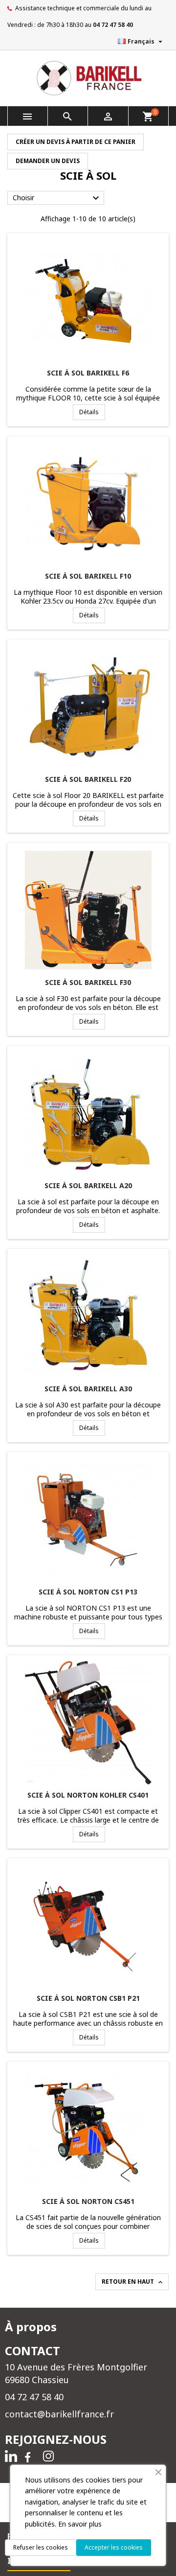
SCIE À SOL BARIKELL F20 (88, 779)
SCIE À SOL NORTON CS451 (88, 2201)
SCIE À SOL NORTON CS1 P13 (88, 1592)
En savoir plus (80, 2524)
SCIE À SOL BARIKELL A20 (88, 1185)
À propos (31, 2327)
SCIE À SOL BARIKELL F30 (88, 982)
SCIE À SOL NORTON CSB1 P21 (88, 1998)
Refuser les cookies (41, 2547)
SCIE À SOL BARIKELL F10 (88, 576)
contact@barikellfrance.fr (59, 2414)
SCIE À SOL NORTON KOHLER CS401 (88, 1795)
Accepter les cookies (114, 2547)
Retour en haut (133, 2282)
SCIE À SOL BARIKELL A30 (88, 1389)
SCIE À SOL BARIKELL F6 (88, 373)
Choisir (57, 198)
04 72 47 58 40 (113, 25)
